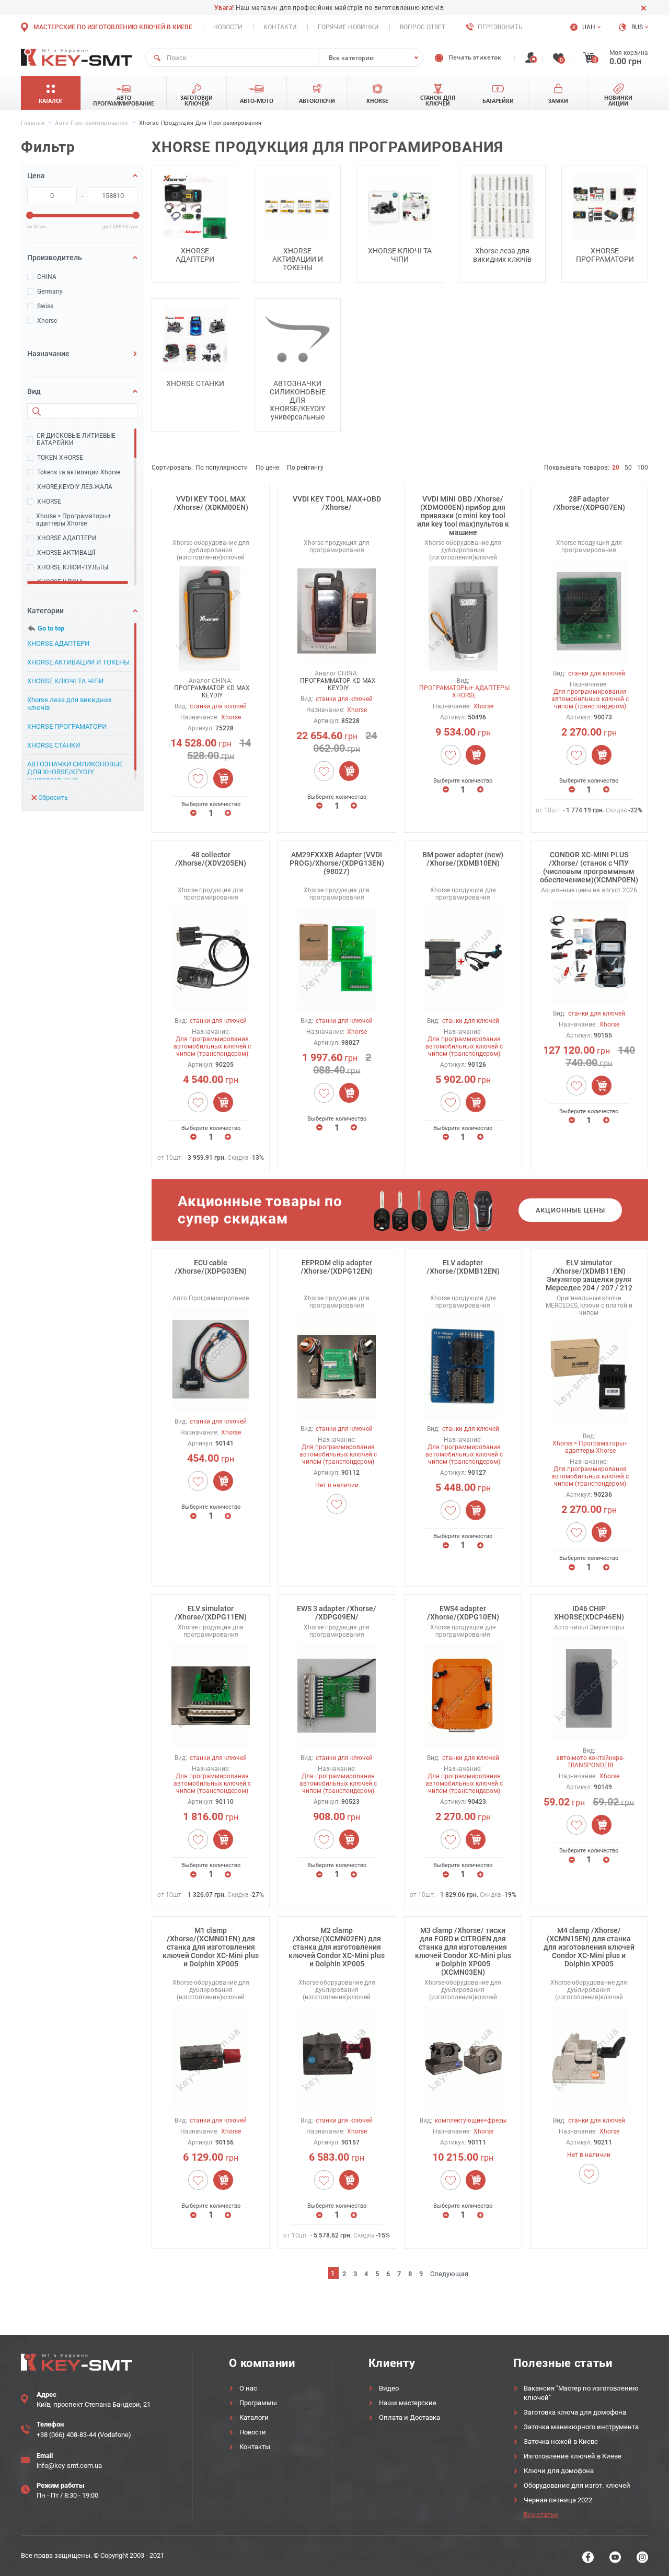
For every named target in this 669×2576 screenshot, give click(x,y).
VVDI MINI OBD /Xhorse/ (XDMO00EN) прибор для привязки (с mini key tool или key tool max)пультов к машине (463, 516)
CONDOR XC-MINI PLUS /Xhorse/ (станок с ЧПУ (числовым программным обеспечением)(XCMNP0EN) (589, 867)
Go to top (51, 628)
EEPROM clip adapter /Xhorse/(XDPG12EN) (337, 1267)
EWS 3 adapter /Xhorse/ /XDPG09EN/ (337, 1613)
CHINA (47, 277)
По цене (267, 468)
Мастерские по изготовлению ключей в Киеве (113, 27)
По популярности (222, 468)
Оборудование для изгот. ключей (577, 2485)
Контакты (255, 2447)
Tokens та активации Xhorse (79, 472)
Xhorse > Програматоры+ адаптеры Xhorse (74, 520)
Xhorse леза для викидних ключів (69, 704)
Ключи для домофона (559, 2471)
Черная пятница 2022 (558, 2500)
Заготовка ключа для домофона (575, 2412)
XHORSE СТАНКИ (54, 745)
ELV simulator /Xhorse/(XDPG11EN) (211, 1613)
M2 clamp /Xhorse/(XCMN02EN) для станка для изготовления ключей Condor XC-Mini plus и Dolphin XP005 (337, 1947)
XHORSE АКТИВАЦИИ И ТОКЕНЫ (78, 662)
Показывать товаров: (577, 468)
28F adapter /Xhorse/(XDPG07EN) (589, 503)
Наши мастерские (408, 2403)
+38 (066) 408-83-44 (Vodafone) (84, 2435)
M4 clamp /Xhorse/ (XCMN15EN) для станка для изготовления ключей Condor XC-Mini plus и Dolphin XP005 (589, 1947)
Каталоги (254, 2417)
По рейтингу (305, 468)
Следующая (449, 2274)
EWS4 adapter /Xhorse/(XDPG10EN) (463, 1613)
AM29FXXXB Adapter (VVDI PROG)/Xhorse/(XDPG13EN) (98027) (337, 863)
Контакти (280, 27)
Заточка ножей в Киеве (561, 2441)
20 (616, 468)
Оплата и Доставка (410, 2417)
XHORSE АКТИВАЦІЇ (66, 553)
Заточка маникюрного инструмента (581, 2427)
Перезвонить (500, 27)
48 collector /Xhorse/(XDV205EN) (211, 859)
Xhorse (47, 321)
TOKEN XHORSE (60, 458)
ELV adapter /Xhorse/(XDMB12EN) (463, 1267)
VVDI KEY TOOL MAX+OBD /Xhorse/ (337, 503)
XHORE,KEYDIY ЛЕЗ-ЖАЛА (75, 487)
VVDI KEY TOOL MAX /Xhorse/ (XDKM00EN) (211, 503)
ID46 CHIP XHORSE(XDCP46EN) (589, 1613)
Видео (389, 2388)
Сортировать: (172, 468)
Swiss (45, 306)
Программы (258, 2403)
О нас (248, 2388)
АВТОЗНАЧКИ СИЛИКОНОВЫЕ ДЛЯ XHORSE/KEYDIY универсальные (75, 772)
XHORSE (49, 502)
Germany (50, 292)
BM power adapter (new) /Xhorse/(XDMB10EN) (463, 859)
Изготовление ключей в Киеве (573, 2456)
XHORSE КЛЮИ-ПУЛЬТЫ (73, 567)
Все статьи (541, 2515)
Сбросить (53, 797)
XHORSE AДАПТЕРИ (67, 538)
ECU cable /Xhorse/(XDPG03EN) (211, 1267)
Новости (228, 27)
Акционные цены (570, 1210)
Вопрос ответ (423, 27)
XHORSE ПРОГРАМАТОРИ (67, 726)
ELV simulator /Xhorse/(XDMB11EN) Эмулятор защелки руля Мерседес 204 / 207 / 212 (589, 1275)
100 (643, 468)
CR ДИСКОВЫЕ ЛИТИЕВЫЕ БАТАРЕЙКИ (76, 439)
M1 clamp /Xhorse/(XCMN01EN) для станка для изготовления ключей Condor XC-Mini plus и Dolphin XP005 (211, 1947)
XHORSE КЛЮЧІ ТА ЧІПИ (65, 681)
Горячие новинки (348, 27)
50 (628, 468)
